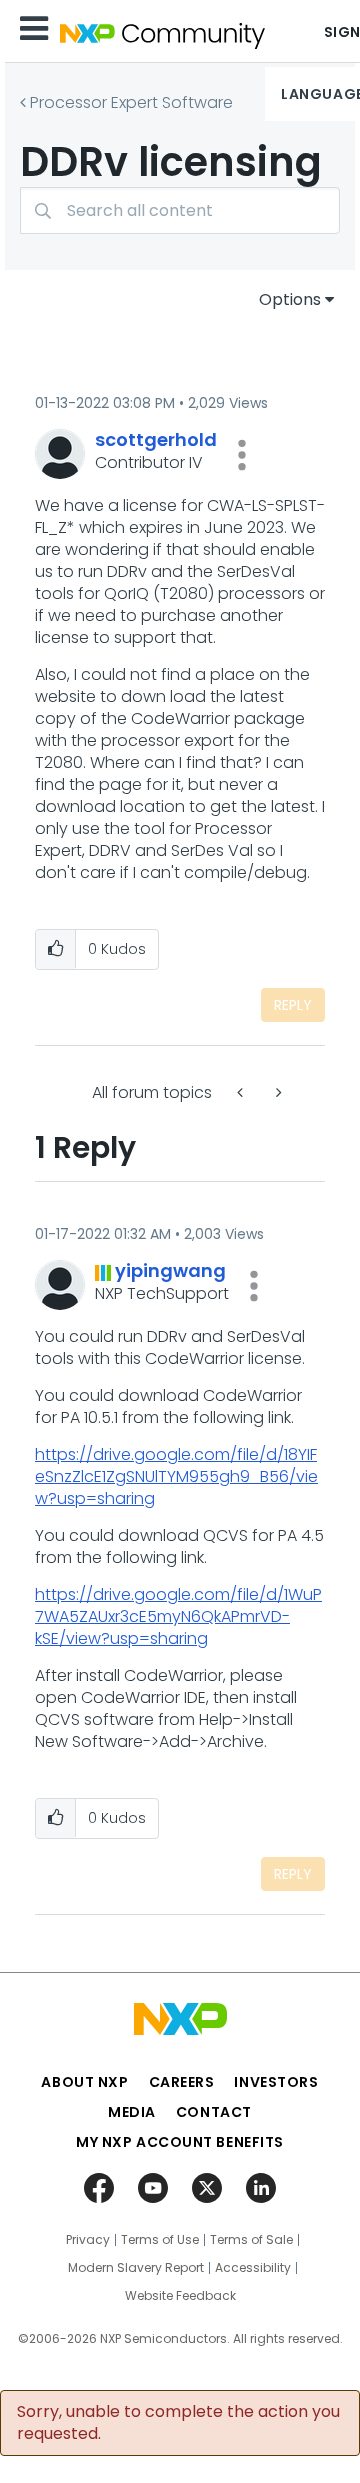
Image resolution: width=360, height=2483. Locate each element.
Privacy (88, 2240)
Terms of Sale (251, 2240)
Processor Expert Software (131, 102)
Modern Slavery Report (136, 2268)
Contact (214, 2112)
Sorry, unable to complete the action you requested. (178, 2423)
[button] (242, 455)
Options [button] (290, 299)
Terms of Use (160, 2240)
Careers (182, 2082)
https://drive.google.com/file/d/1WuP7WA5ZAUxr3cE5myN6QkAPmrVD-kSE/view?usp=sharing (178, 1616)
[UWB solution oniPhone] (242, 1092)
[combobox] (180, 210)
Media (132, 2112)
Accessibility (253, 2268)
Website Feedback (180, 2296)
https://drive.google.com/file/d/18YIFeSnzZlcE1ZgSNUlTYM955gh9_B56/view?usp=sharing (176, 1476)
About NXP (84, 2082)
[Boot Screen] (277, 1092)
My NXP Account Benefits (180, 2142)
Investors (276, 2082)
